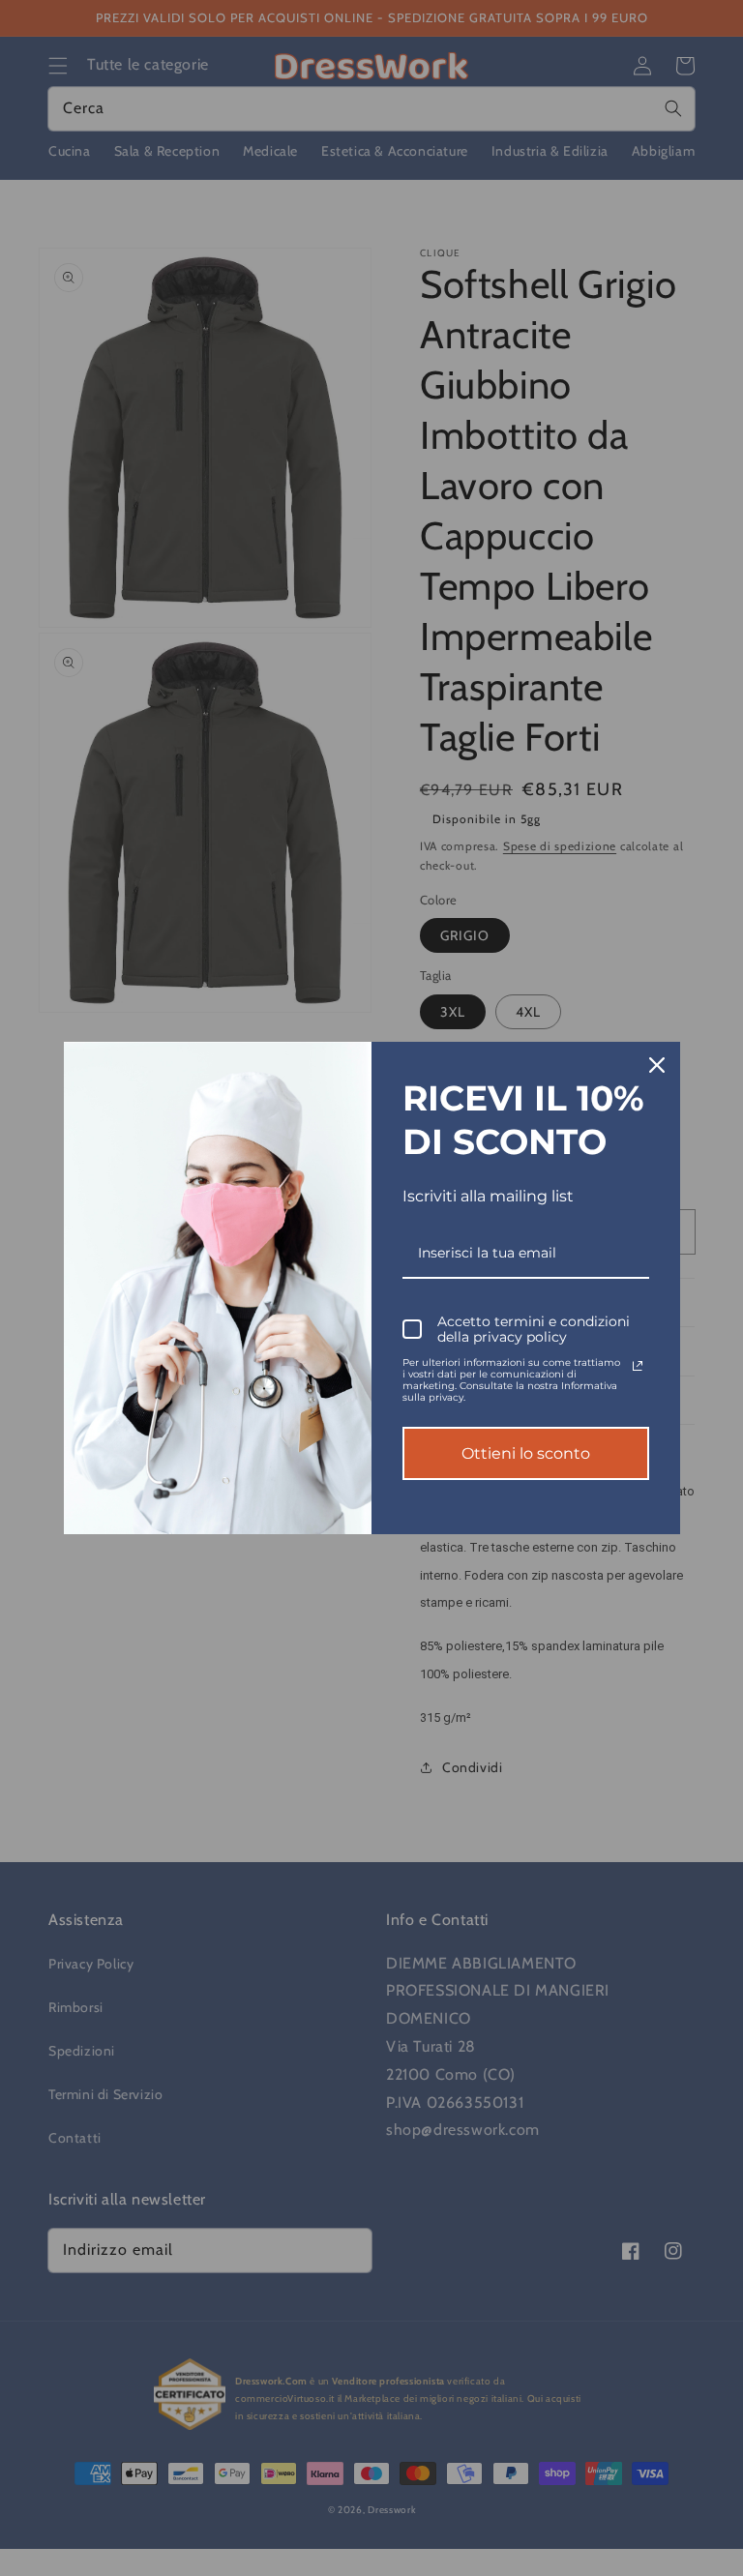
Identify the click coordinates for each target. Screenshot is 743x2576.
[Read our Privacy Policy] (638, 1366)
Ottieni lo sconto (526, 1453)
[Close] (657, 1065)
